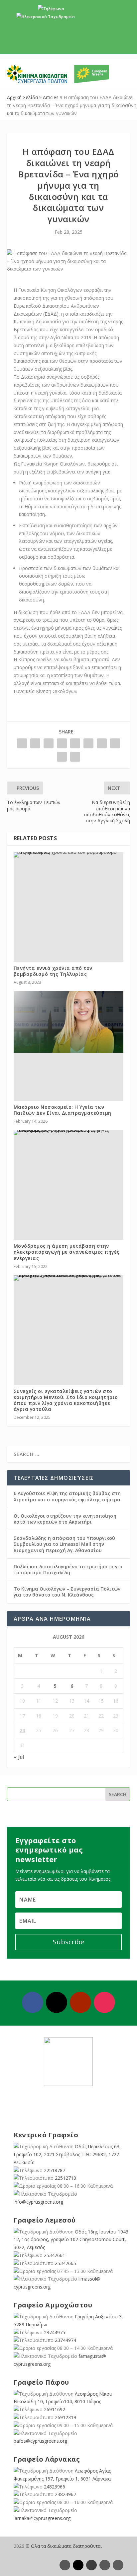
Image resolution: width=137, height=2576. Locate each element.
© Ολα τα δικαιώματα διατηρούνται (64, 2546)
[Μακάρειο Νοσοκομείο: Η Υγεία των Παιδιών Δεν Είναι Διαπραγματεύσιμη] (69, 1022)
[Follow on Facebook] (33, 2002)
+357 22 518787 (80, 9)
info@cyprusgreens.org (98, 17)
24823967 (66, 2494)
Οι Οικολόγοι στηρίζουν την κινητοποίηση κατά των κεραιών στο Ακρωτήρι (65, 1519)
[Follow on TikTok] (118, 2565)
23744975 (55, 2332)
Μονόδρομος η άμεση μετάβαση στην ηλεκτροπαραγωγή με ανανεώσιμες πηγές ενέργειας (67, 1252)
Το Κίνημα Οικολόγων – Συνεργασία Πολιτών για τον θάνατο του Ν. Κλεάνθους (67, 1592)
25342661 (55, 2255)
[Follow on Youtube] (80, 2002)
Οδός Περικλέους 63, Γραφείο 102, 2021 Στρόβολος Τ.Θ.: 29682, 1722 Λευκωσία (67, 2154)
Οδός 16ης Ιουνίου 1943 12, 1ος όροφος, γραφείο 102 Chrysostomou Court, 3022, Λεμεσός (71, 2240)
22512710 (66, 2178)
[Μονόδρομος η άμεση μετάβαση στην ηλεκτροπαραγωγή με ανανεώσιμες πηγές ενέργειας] (69, 1133)
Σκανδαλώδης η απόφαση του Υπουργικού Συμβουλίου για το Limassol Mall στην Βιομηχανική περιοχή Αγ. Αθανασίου (64, 1544)
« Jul (19, 1757)
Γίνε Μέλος (71, 43)
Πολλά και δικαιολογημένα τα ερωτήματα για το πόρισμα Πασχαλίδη (68, 1570)
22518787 (55, 2170)
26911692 (55, 2409)
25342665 (66, 2263)
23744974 (66, 2340)
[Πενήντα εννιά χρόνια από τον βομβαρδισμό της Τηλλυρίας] (69, 855)
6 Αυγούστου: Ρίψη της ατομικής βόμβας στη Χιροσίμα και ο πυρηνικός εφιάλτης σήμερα (67, 1496)
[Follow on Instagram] (104, 2002)
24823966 (55, 2487)
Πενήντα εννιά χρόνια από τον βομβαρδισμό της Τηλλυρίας (53, 971)
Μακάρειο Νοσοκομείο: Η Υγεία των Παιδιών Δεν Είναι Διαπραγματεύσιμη (63, 1110)
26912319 (66, 2417)
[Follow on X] (57, 2002)
